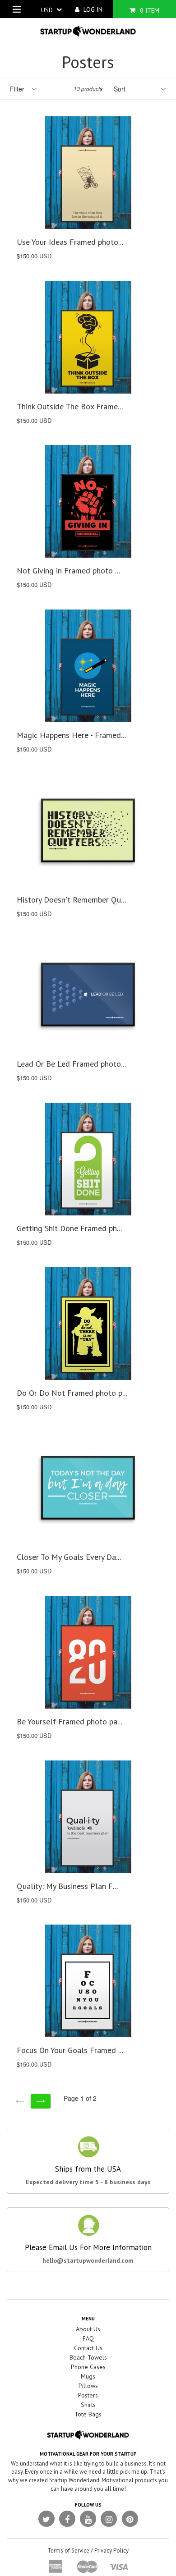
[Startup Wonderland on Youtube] (88, 2519)
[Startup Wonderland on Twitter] (46, 2519)
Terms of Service (68, 2551)
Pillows (88, 2386)
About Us (88, 2329)
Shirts (88, 2405)
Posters (88, 2395)
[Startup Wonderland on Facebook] (67, 2519)
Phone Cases (88, 2367)
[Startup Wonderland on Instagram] (109, 2519)
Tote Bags (88, 2414)
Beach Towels (88, 2357)
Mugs (88, 2376)
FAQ (88, 2338)
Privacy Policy (111, 2551)
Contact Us (88, 2348)
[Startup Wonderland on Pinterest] (130, 2519)
